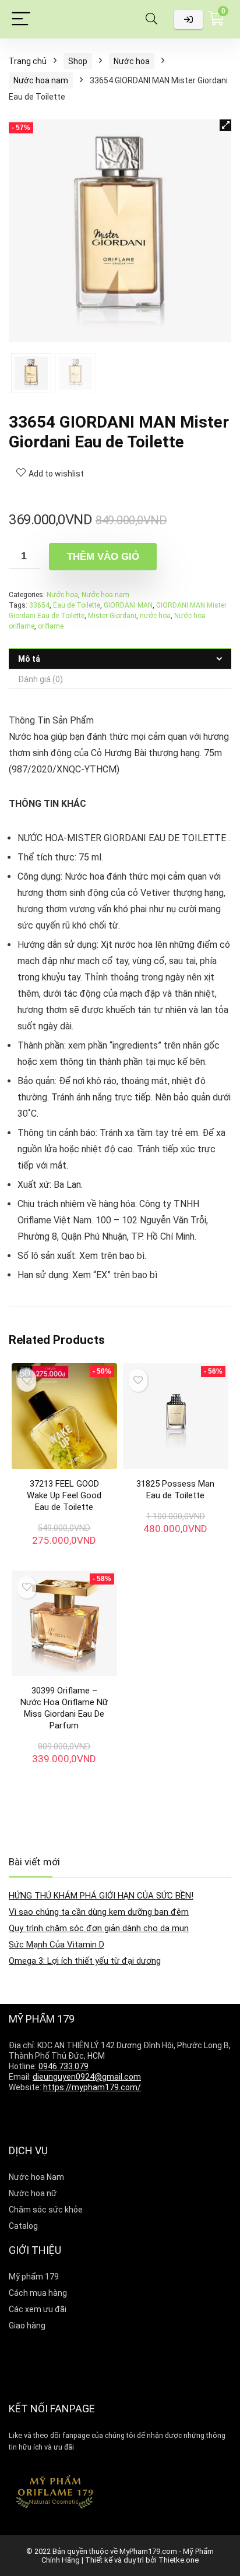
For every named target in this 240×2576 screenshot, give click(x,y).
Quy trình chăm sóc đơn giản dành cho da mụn (99, 1928)
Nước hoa (132, 61)
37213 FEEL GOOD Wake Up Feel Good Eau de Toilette (64, 1495)
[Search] (151, 20)
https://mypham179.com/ (92, 2087)
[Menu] (21, 20)
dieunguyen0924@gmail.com (87, 2077)
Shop (78, 61)
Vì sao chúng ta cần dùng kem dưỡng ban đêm (99, 1912)
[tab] (120, 659)
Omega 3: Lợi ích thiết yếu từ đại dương (85, 1961)
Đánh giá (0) (40, 679)
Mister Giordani (112, 616)
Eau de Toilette (77, 605)
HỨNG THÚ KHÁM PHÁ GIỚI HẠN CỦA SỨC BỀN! (101, 1896)
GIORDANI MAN (128, 605)
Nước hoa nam (41, 80)
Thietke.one (179, 2560)
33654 (39, 605)
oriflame (51, 626)
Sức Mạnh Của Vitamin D (57, 1945)
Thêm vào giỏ (103, 557)
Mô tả (29, 659)
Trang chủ (28, 61)
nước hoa (155, 616)
